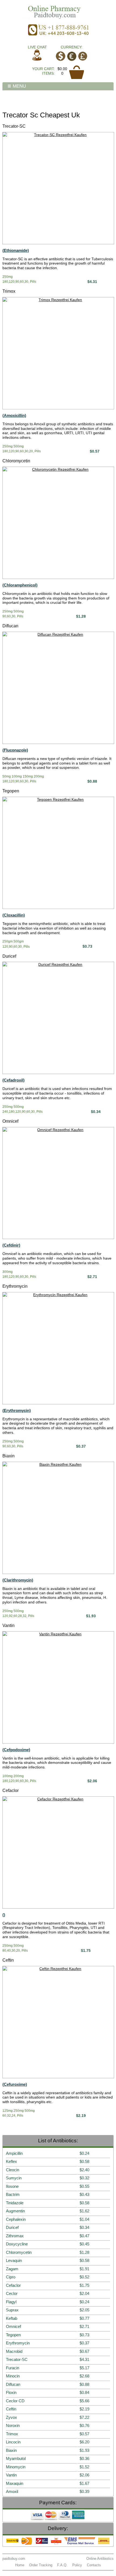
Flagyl (11, 2302)
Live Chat (37, 47)
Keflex (11, 2161)
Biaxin (8, 1456)
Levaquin (14, 2260)
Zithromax (15, 2236)
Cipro (11, 2277)
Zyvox (11, 2417)
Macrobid (14, 2351)
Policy (77, 2565)
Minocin (13, 2376)
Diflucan (10, 626)
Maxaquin (15, 2483)
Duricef (9, 956)
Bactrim (13, 2194)
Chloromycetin (16, 461)
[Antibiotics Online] (58, 11)
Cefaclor (11, 1791)
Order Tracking (41, 2565)
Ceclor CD (15, 2401)
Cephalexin (16, 2219)
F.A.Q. (62, 2565)
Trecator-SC (14, 126)
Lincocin (13, 2442)
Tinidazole (15, 2203)
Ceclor (12, 2293)
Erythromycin (15, 1286)
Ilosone (12, 2186)
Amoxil (12, 2491)
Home (20, 2565)
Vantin (8, 1625)
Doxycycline (17, 2244)
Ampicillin (14, 2153)
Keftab (12, 2318)
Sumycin (14, 2178)
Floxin (11, 2392)
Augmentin (15, 2211)
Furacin (13, 2368)
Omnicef (10, 1121)
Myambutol (16, 2458)
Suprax (12, 2310)
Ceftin (8, 1960)
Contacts (94, 2565)
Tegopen (11, 791)
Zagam (12, 2269)
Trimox (9, 291)
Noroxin (13, 2425)
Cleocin (13, 2170)
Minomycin (16, 2467)
